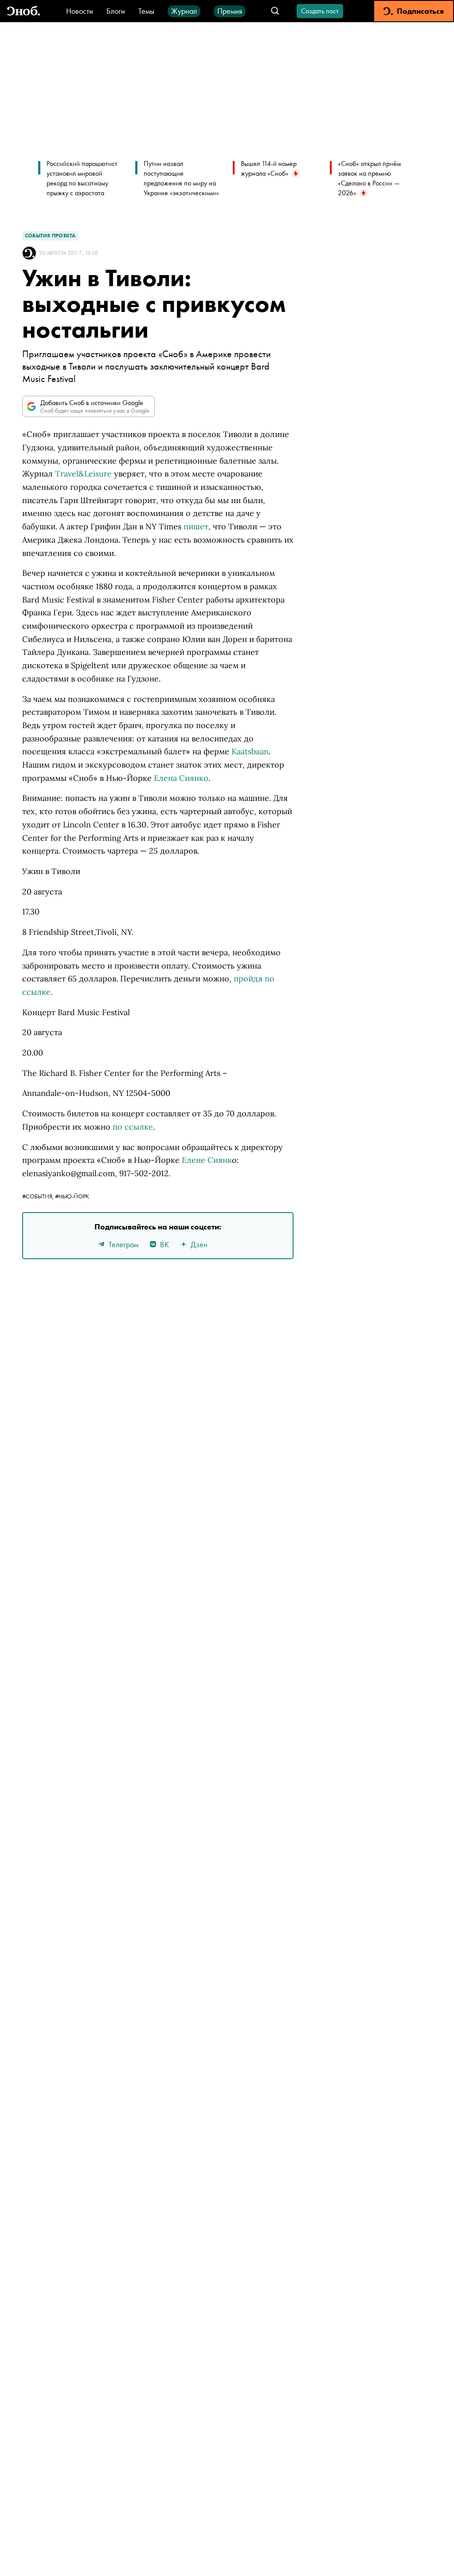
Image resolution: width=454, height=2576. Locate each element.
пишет (196, 526)
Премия (230, 11)
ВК (164, 1244)
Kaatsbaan (250, 751)
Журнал (184, 11)
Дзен (199, 1244)
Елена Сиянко (181, 778)
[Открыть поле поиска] (275, 11)
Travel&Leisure (83, 474)
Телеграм (123, 1244)
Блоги (116, 11)
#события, (39, 1196)
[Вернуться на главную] (23, 11)
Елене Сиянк (207, 1160)
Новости (80, 11)
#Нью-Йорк (72, 1196)
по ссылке (133, 1127)
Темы (146, 11)
